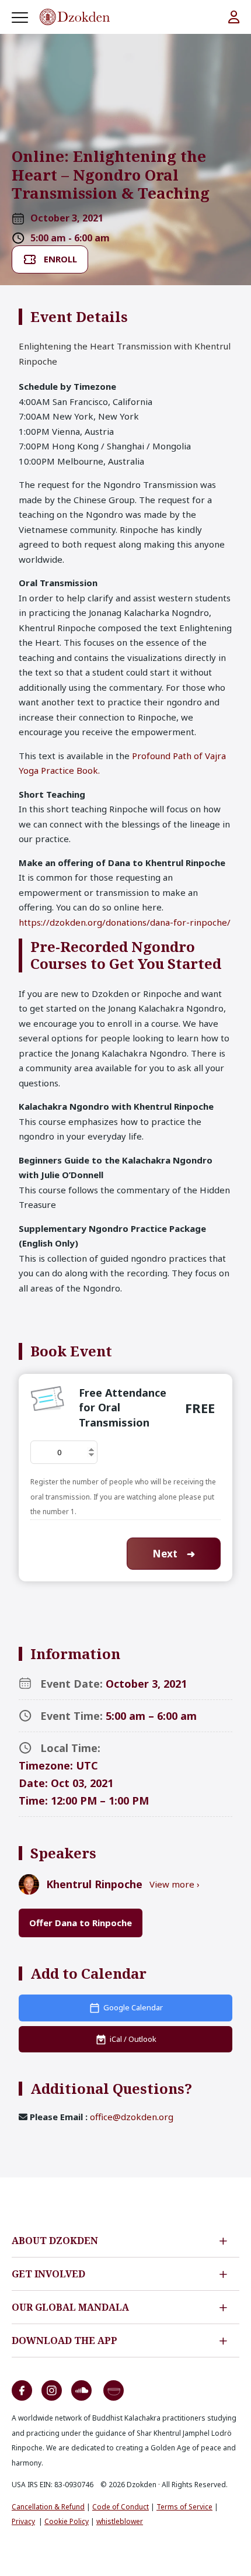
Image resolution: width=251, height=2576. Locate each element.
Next (174, 1554)
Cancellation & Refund (48, 2507)
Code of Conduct (121, 2507)
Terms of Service (184, 2507)
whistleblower (120, 2521)
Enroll (60, 259)
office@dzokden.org (132, 2117)
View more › (175, 1884)
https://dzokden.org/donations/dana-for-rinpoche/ (125, 922)
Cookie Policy (67, 2521)
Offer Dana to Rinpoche (81, 1923)
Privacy (23, 2521)
